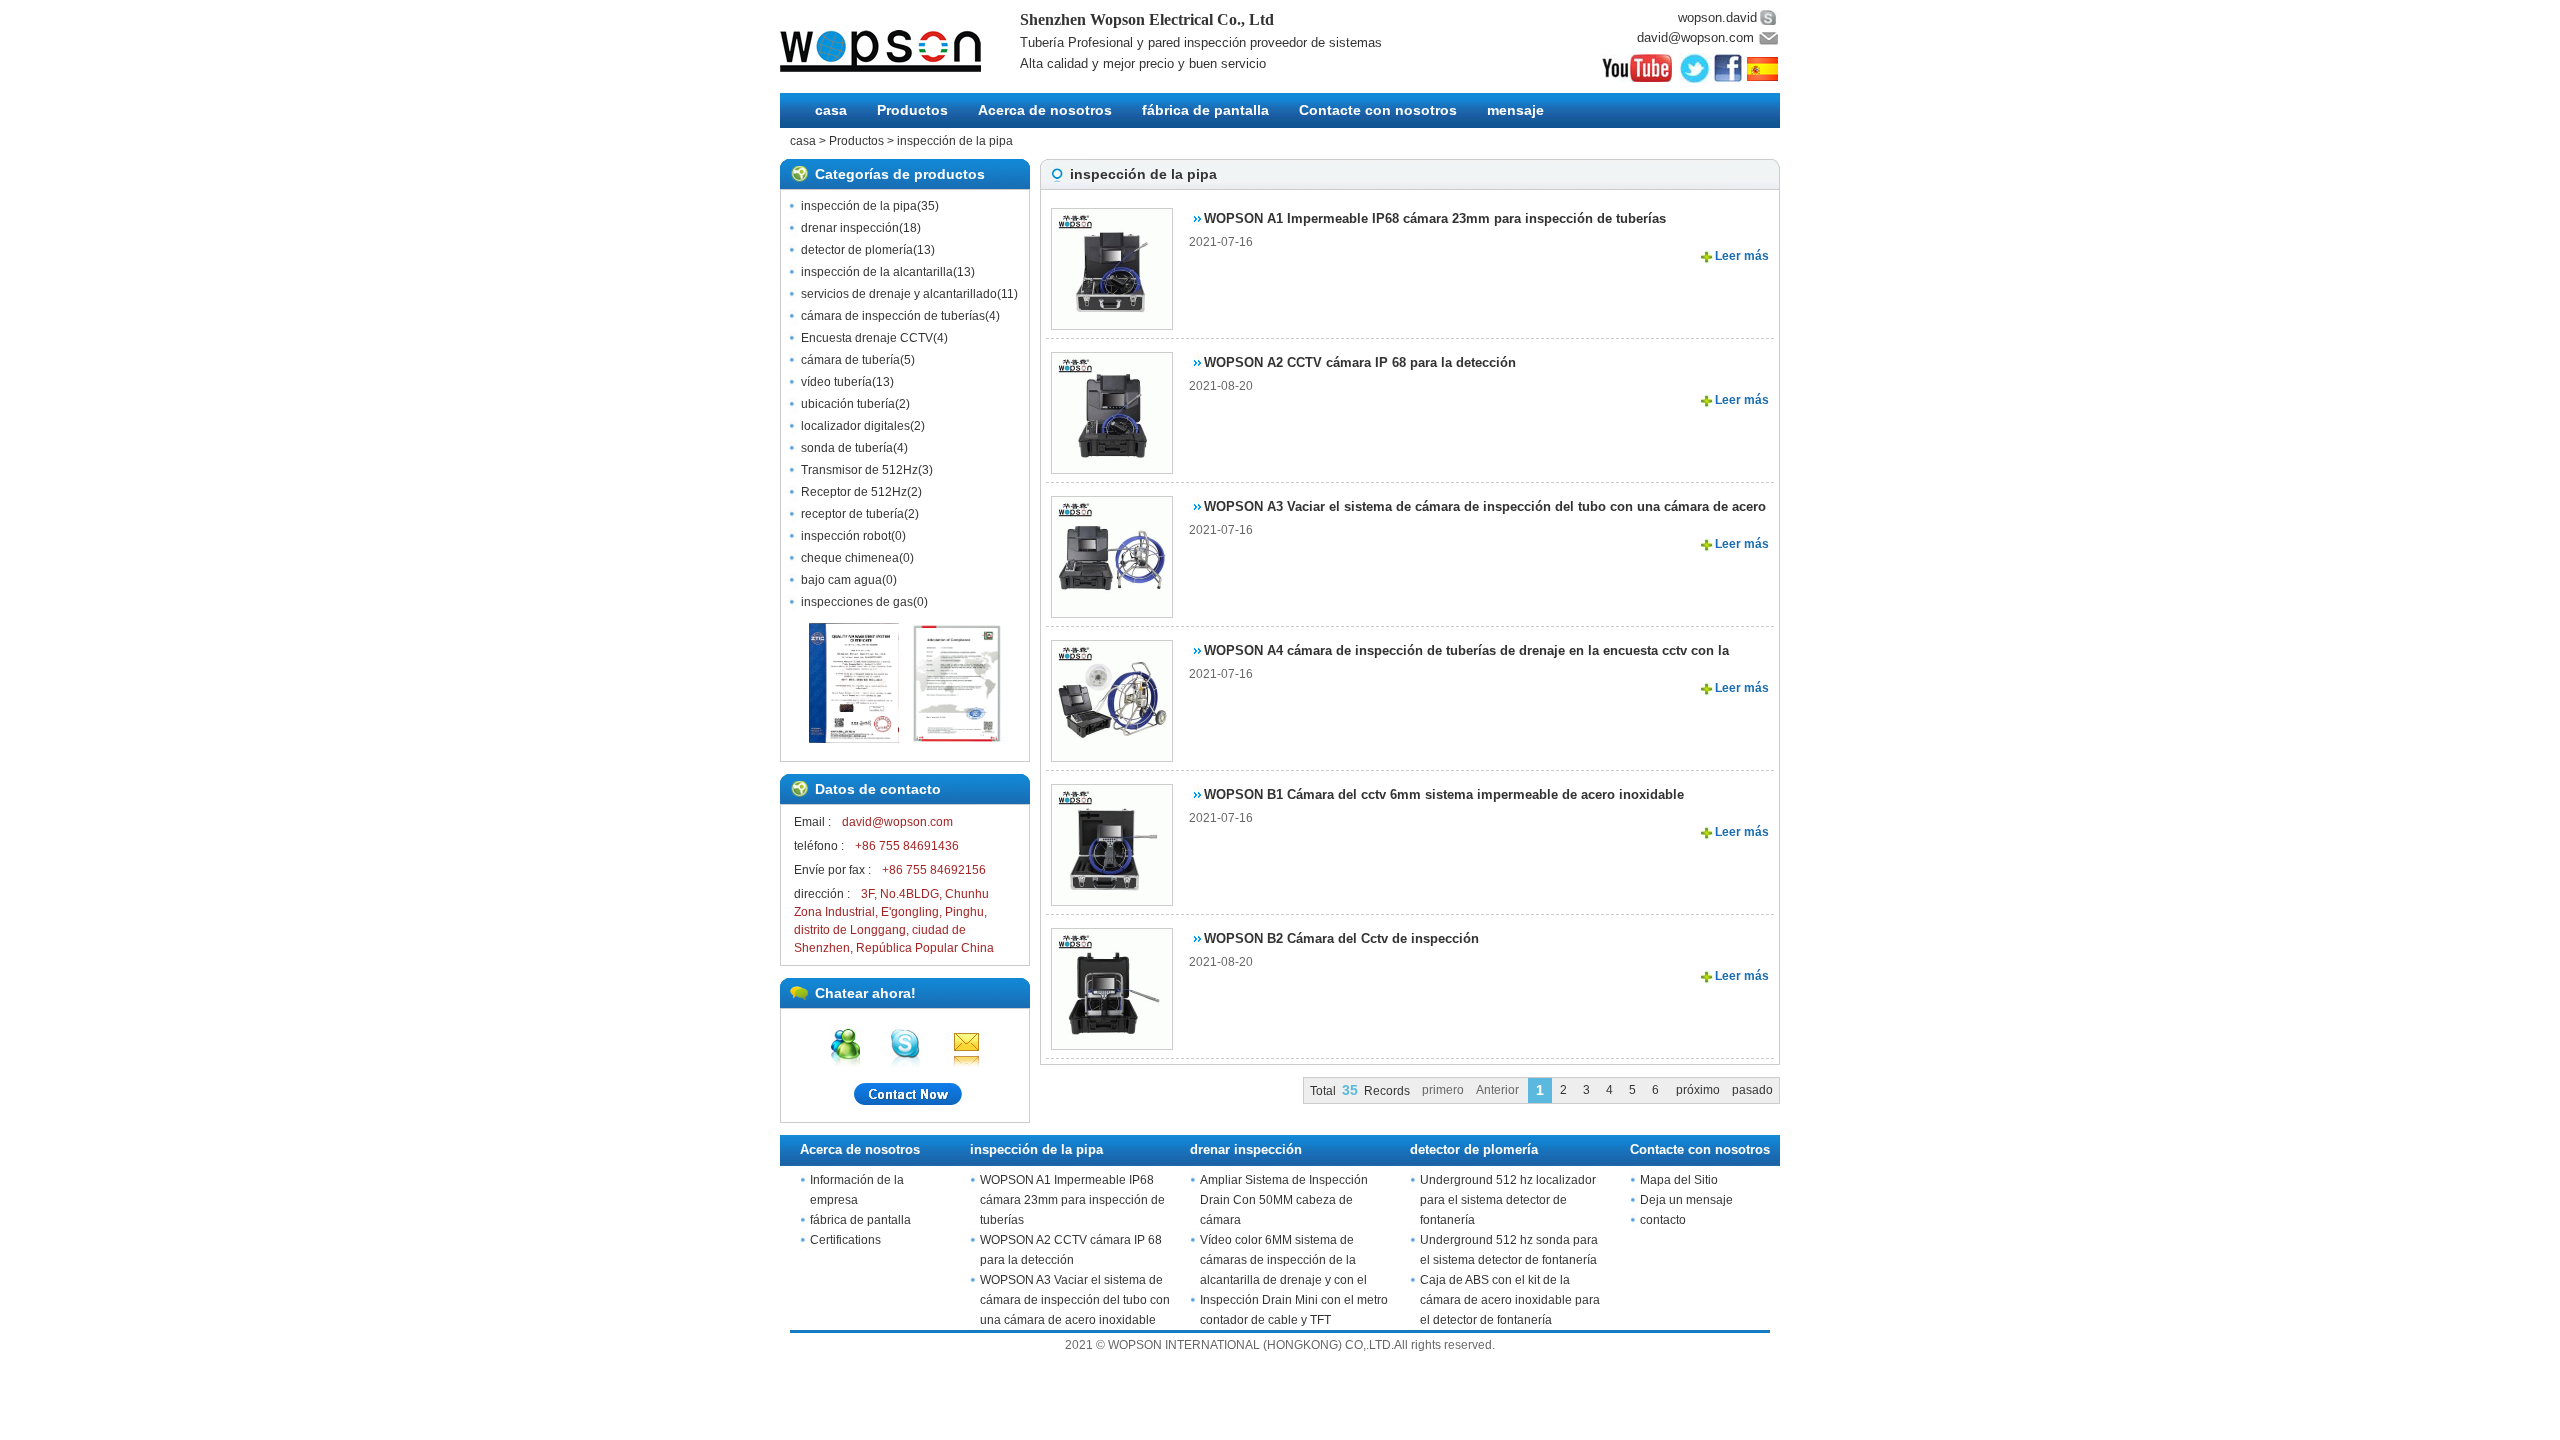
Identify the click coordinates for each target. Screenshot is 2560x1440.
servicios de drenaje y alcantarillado (899, 294)
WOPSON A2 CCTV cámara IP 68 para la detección (1360, 362)
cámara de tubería (850, 360)
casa (831, 110)
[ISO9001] (854, 739)
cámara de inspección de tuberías (893, 316)
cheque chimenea (850, 558)
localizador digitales (855, 426)
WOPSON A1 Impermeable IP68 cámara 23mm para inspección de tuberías (1435, 218)
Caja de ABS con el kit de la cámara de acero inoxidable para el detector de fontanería (1510, 1300)
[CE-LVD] (957, 739)
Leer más (1742, 256)
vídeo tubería (836, 382)
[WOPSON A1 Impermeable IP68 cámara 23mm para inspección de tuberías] (1106, 263)
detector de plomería (857, 250)
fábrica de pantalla (1205, 110)
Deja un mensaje (1686, 1200)
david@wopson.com (1695, 37)
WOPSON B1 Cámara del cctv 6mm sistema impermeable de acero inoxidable (1444, 794)
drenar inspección (850, 228)
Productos (912, 110)
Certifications (845, 1240)
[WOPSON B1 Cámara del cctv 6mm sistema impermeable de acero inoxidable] (1106, 839)
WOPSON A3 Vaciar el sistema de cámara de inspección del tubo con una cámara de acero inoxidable (1075, 1300)
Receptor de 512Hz (854, 492)
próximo (1698, 1090)
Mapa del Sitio (1679, 1180)
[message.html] (905, 1097)
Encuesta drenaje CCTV (867, 338)
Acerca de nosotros (1045, 110)
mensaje (1515, 110)
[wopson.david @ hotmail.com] (845, 1044)
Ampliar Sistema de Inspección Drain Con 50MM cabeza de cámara (1284, 1200)
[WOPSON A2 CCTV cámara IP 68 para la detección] (1106, 407)
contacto (1663, 1220)
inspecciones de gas (857, 602)
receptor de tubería (852, 514)
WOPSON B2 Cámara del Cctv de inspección (1341, 938)
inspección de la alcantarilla (877, 272)
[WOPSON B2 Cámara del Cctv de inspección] (1106, 983)
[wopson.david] (905, 1044)
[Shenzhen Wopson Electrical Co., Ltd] (900, 50)
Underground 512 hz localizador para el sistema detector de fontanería (1508, 1200)
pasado (1752, 1090)
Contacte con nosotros (1378, 110)
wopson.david (1717, 17)
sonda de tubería (847, 448)
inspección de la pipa (955, 141)
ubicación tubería (848, 404)
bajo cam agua (841, 580)
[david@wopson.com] (965, 1044)
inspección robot (846, 536)
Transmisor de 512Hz (859, 470)
